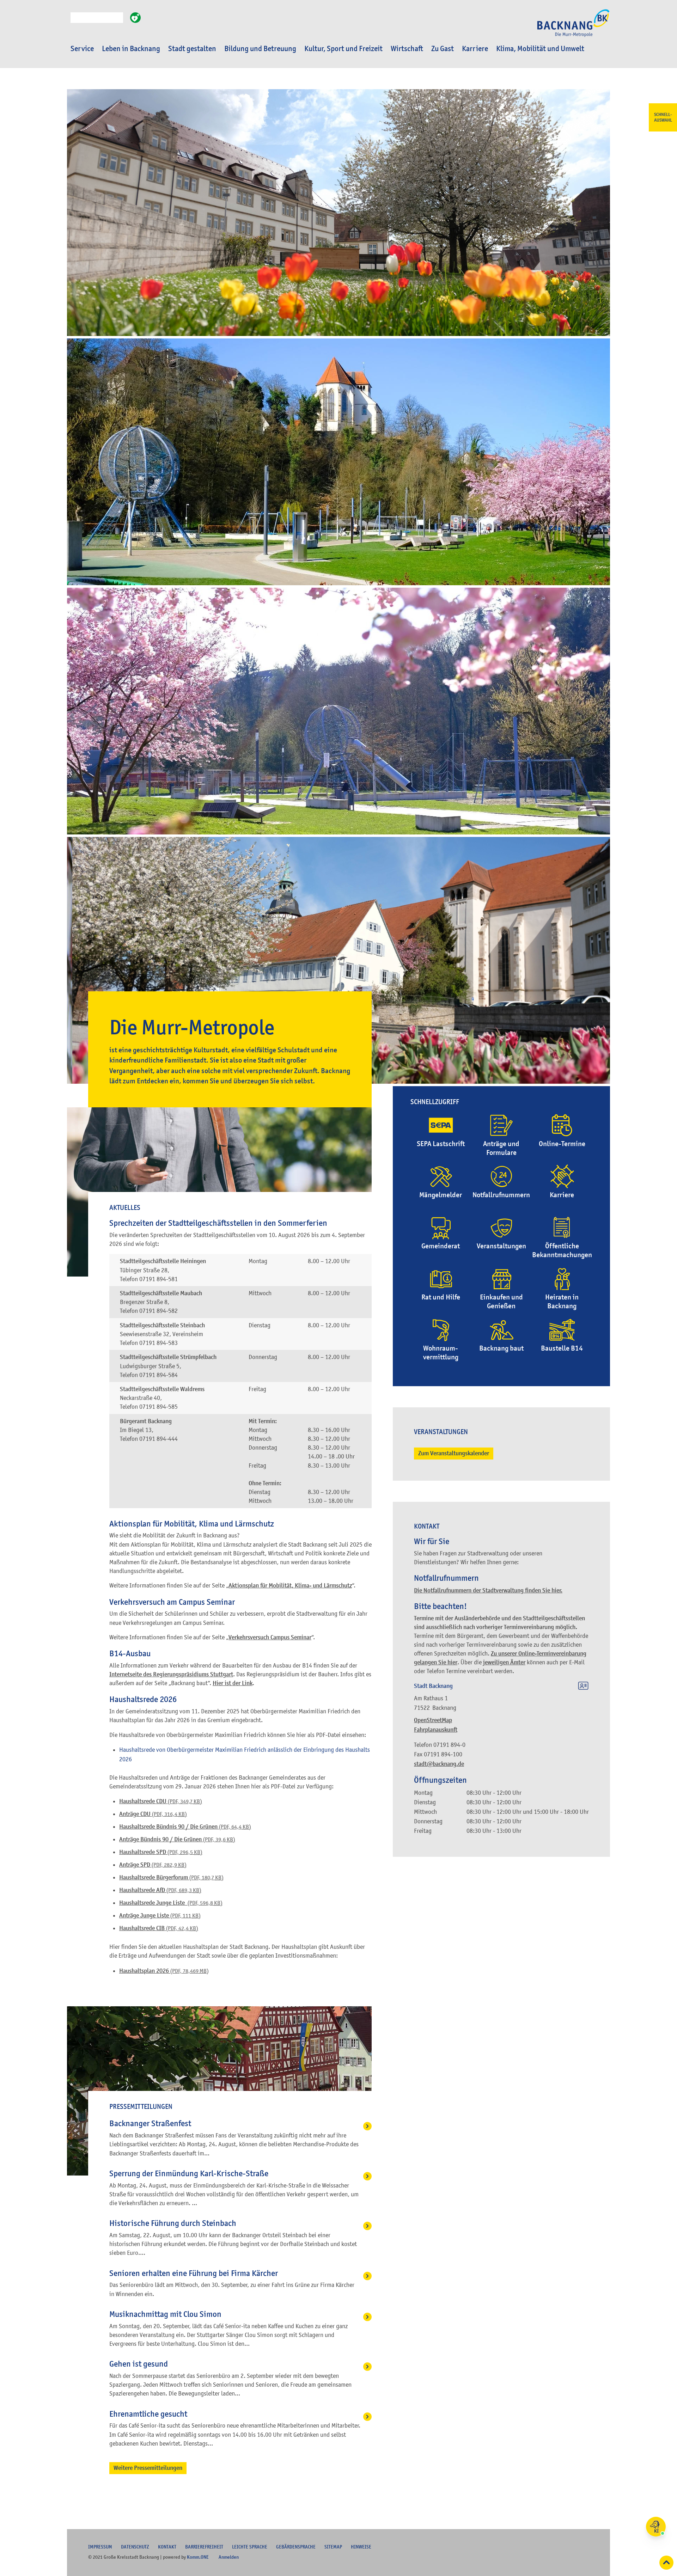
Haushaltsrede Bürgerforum (171, 1877)
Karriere (475, 49)
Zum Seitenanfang (666, 2563)
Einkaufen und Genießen (501, 1302)
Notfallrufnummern (501, 1195)
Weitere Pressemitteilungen (148, 2468)
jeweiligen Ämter (504, 1662)
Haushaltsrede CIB (159, 1928)
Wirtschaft (407, 49)
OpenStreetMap (433, 1720)
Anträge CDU (153, 1814)
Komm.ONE (198, 2557)
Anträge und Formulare (501, 1148)
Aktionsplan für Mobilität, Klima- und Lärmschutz (290, 1586)
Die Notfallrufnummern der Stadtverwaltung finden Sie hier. (488, 1590)
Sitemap (333, 2547)
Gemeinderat (441, 1246)
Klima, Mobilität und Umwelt (540, 49)
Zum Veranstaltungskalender (454, 1453)
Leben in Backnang (131, 49)
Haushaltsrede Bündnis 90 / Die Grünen (185, 1827)
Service (82, 49)
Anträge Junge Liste (160, 1916)
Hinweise (361, 2547)
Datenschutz (135, 2547)
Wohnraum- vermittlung (441, 1353)
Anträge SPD (153, 1865)
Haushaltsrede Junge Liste (171, 1903)
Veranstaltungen (501, 1246)
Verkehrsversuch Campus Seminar (270, 1637)
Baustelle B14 (562, 1348)
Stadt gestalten (192, 49)
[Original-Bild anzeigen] (338, 583)
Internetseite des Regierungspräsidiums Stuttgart (171, 1674)
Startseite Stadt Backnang (573, 27)
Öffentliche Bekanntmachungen (562, 1250)
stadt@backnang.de (439, 1764)
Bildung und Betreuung (260, 49)
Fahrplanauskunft (436, 1730)
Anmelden (229, 2557)
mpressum (100, 2547)
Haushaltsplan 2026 (164, 1971)
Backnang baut (501, 1348)
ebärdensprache (296, 2547)
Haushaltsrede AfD (160, 1890)
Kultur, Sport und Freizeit (343, 49)
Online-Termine (562, 1144)
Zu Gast (443, 49)
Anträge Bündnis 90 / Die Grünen (177, 1839)
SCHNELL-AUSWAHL (663, 117)
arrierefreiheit (204, 2547)
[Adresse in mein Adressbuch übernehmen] (583, 1687)
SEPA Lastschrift (441, 1144)
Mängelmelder (441, 1195)
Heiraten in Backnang (562, 1302)
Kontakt (167, 2547)
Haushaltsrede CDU (161, 1801)
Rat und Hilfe (441, 1297)
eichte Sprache (250, 2547)
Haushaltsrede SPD (161, 1852)
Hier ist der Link (233, 1683)
